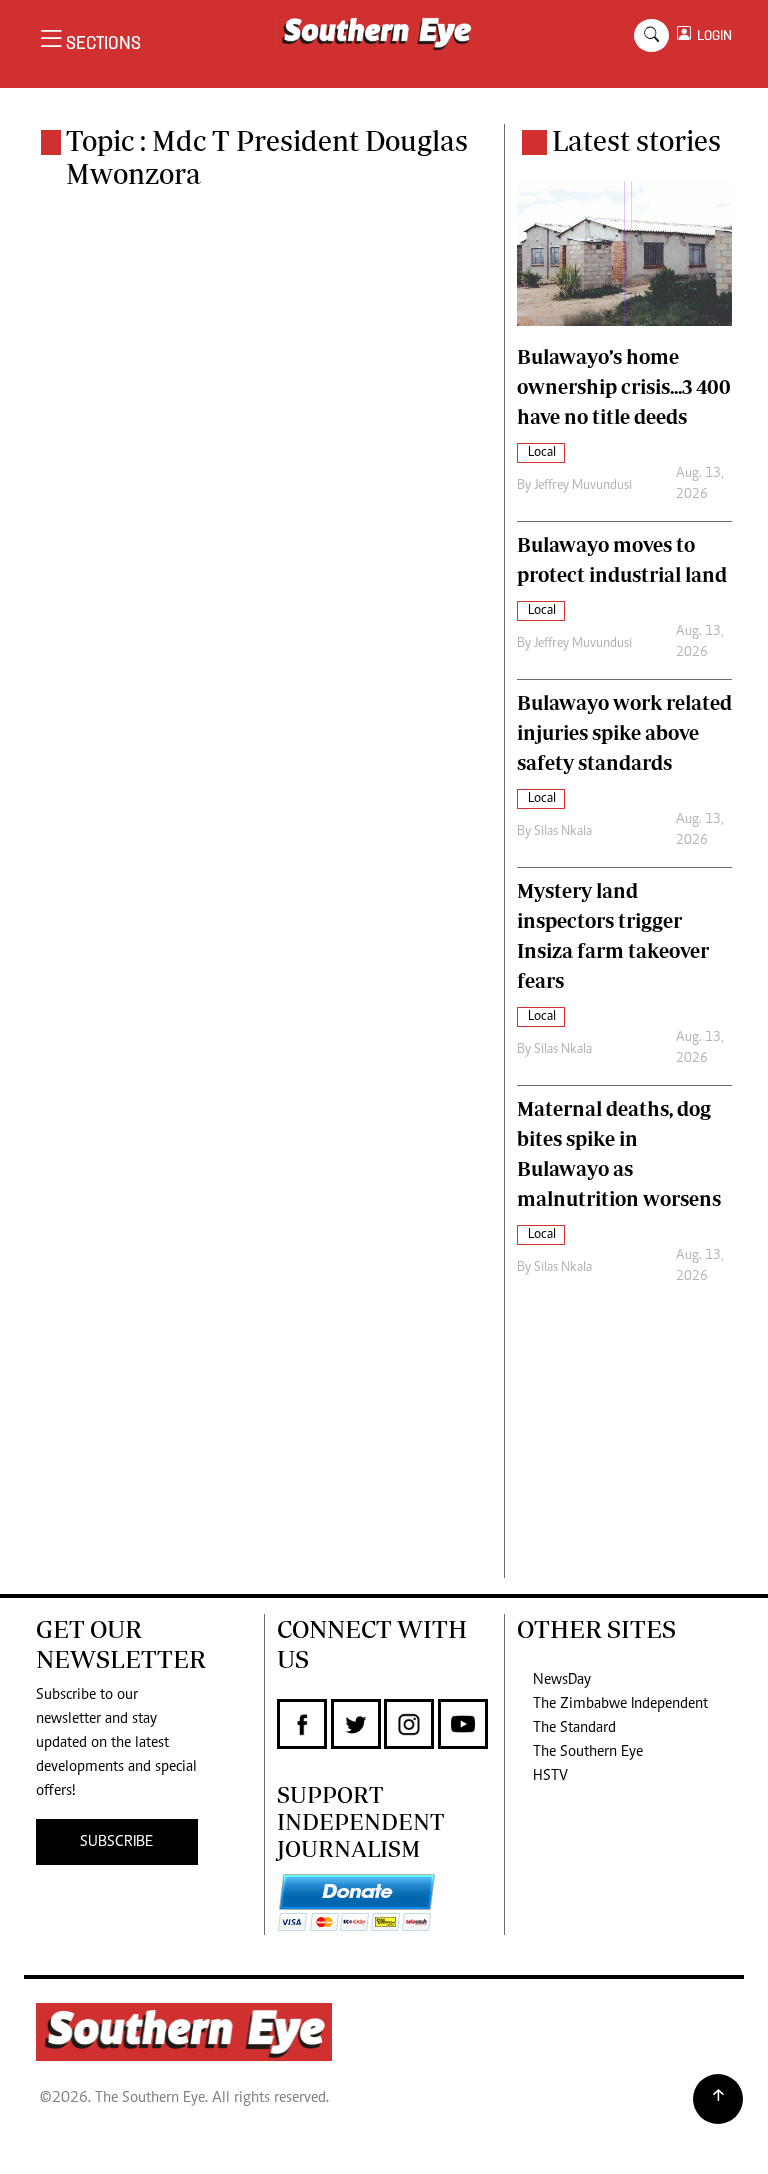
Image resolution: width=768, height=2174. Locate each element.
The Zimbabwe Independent (620, 1704)
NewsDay (562, 1680)
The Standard (574, 1728)
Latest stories (636, 140)
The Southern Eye (588, 1752)
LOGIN (711, 35)
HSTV (550, 1776)
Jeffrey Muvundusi (583, 486)
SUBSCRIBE (116, 1842)
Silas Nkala (563, 832)
